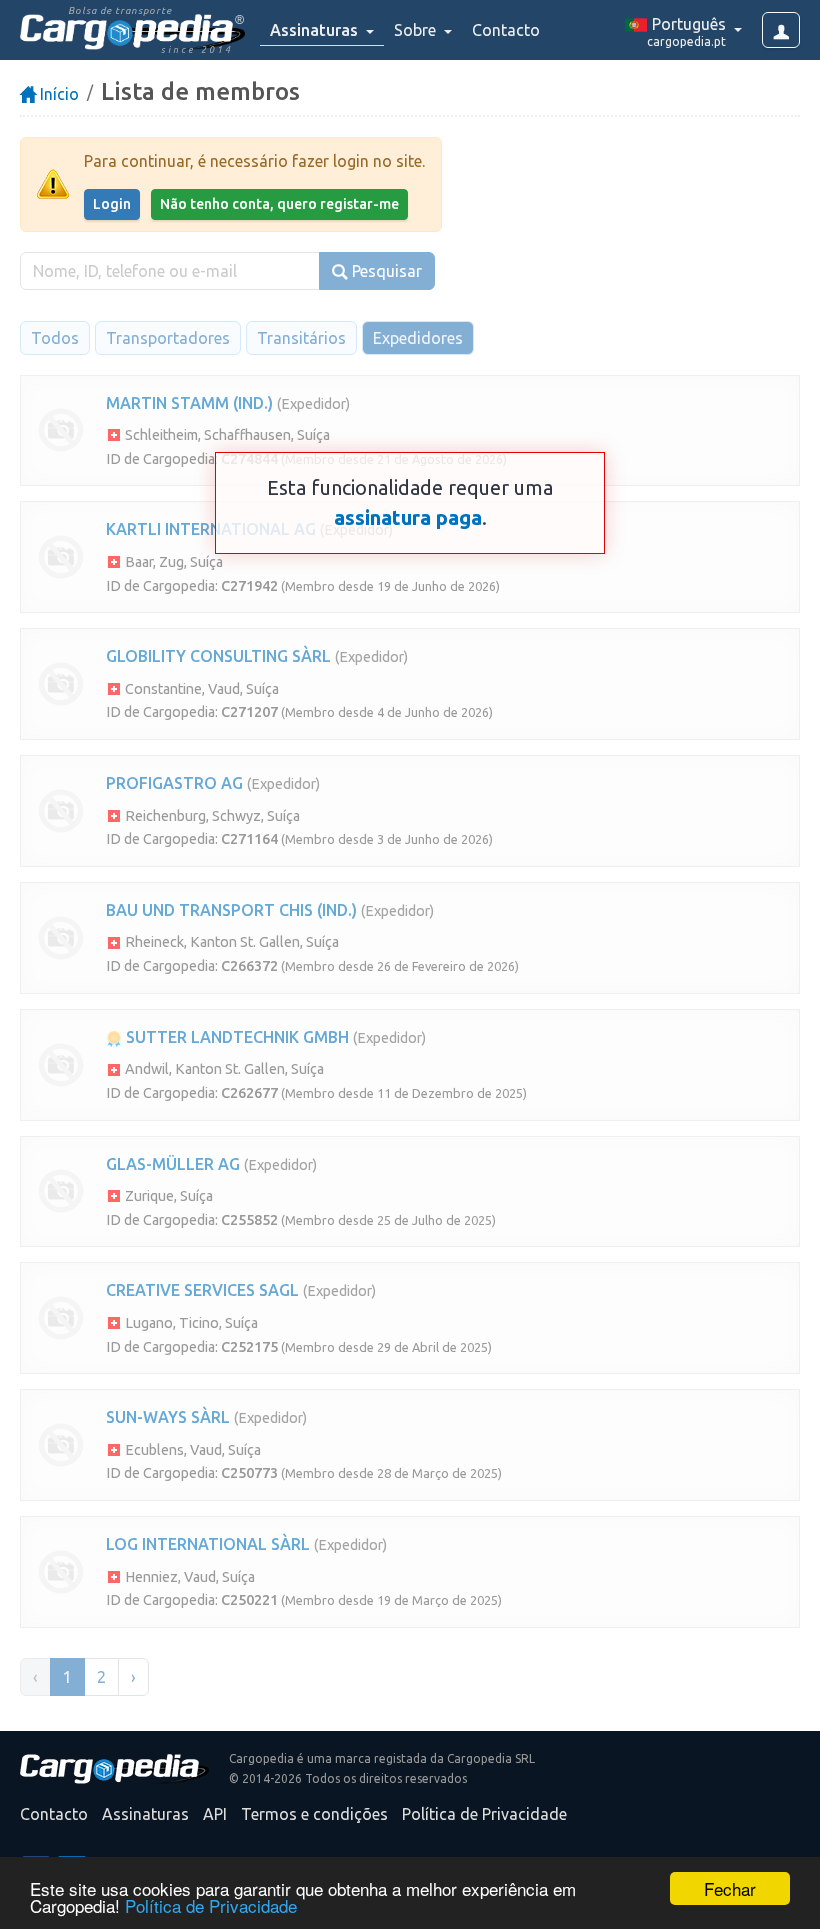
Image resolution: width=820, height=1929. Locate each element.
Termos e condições (314, 1814)
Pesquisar (385, 271)
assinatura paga (408, 517)
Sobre (417, 30)
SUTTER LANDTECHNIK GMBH (235, 1037)
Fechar (730, 1888)
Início (57, 94)
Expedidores (418, 338)
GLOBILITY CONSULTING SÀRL (218, 656)
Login (112, 204)
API (215, 1814)
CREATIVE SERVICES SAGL (202, 1290)
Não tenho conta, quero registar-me (279, 204)
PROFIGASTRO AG (174, 783)
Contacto (506, 30)
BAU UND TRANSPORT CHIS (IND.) (231, 910)
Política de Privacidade (211, 1905)
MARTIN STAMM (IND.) (189, 403)
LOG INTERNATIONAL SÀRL (208, 1544)
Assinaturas (145, 1814)
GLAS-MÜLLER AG (173, 1164)
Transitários (301, 338)
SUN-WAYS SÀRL (168, 1417)
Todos (55, 338)
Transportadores (168, 338)
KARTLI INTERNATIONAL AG (211, 529)
